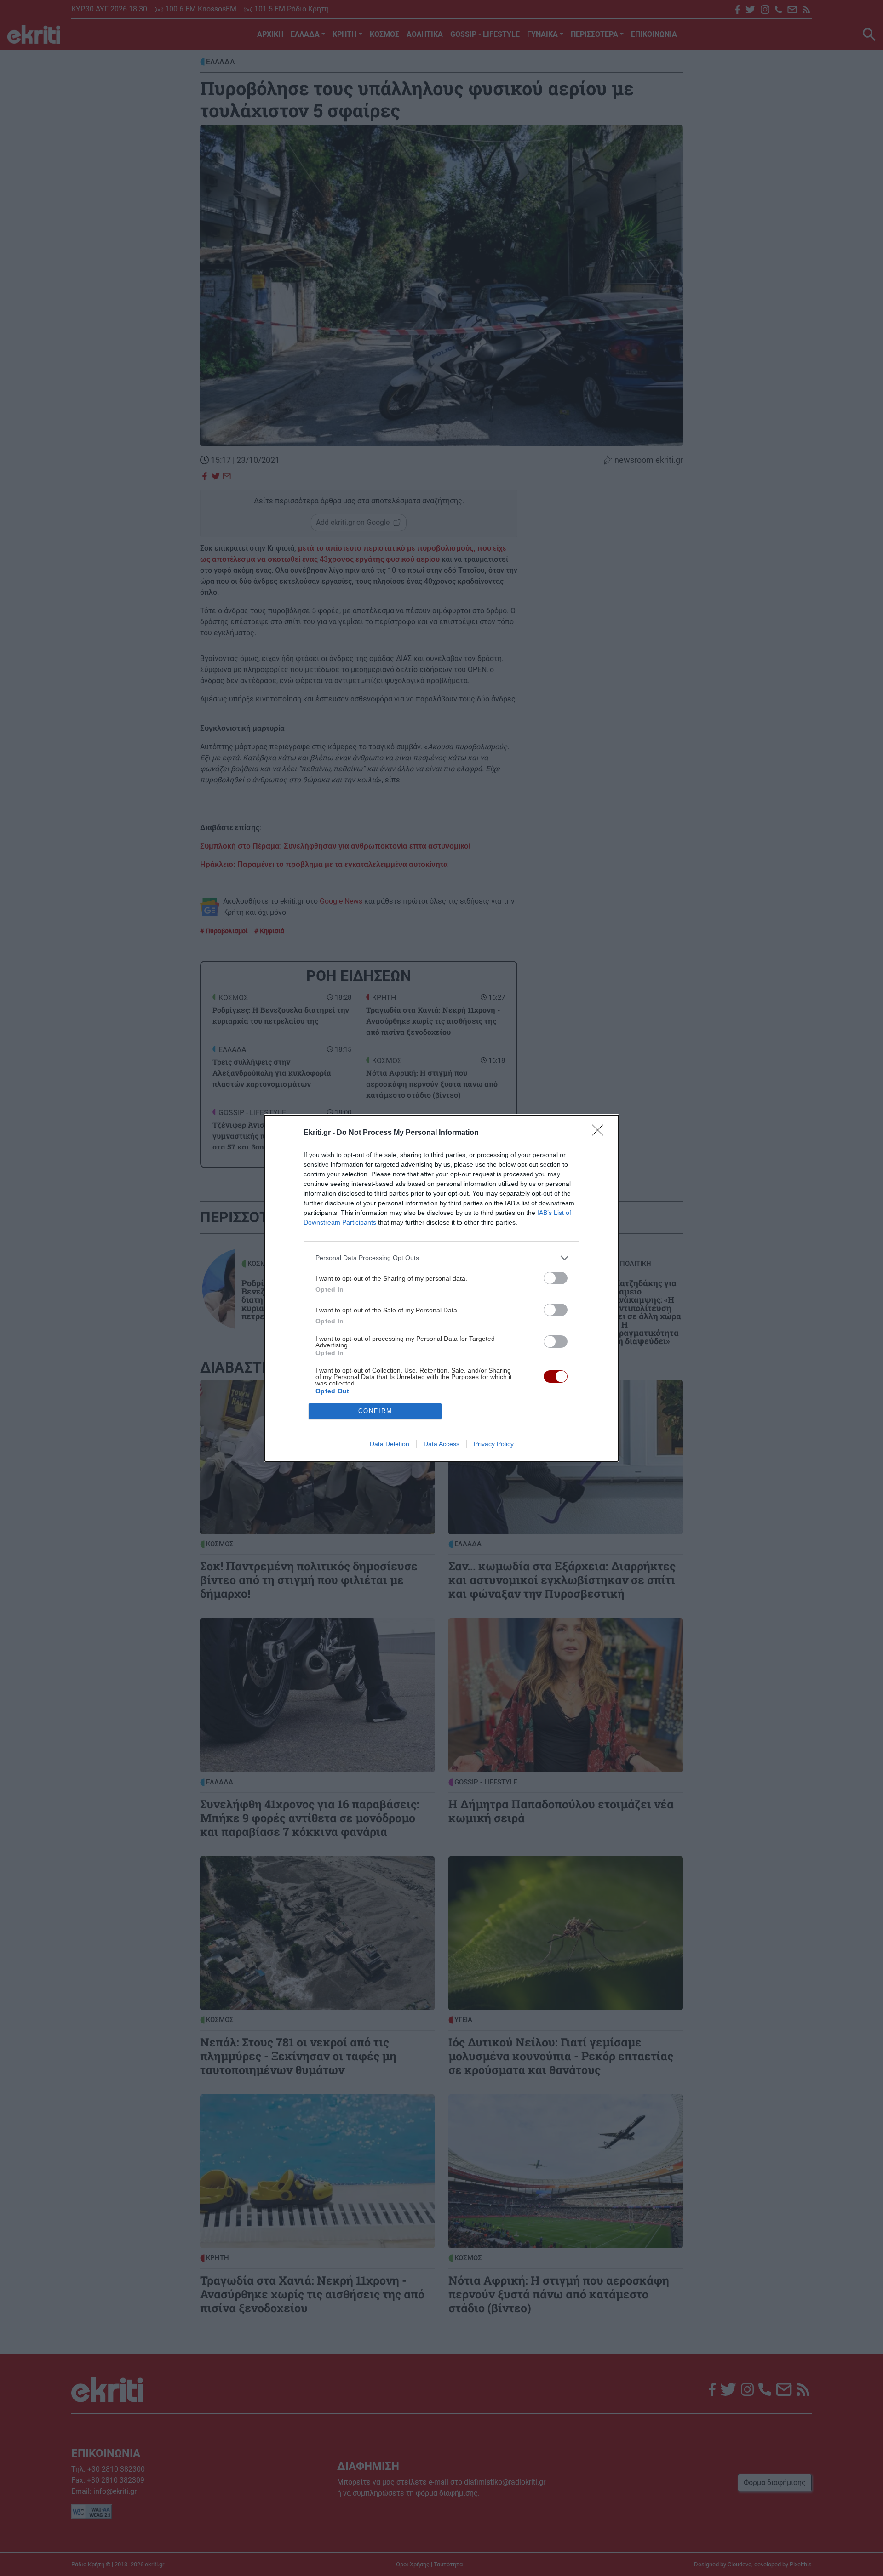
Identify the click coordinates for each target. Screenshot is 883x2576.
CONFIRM (375, 1411)
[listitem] (441, 1258)
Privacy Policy (494, 1444)
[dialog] (441, 1288)
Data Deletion (390, 1444)
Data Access (441, 1444)
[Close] (601, 1133)
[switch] (556, 1278)
